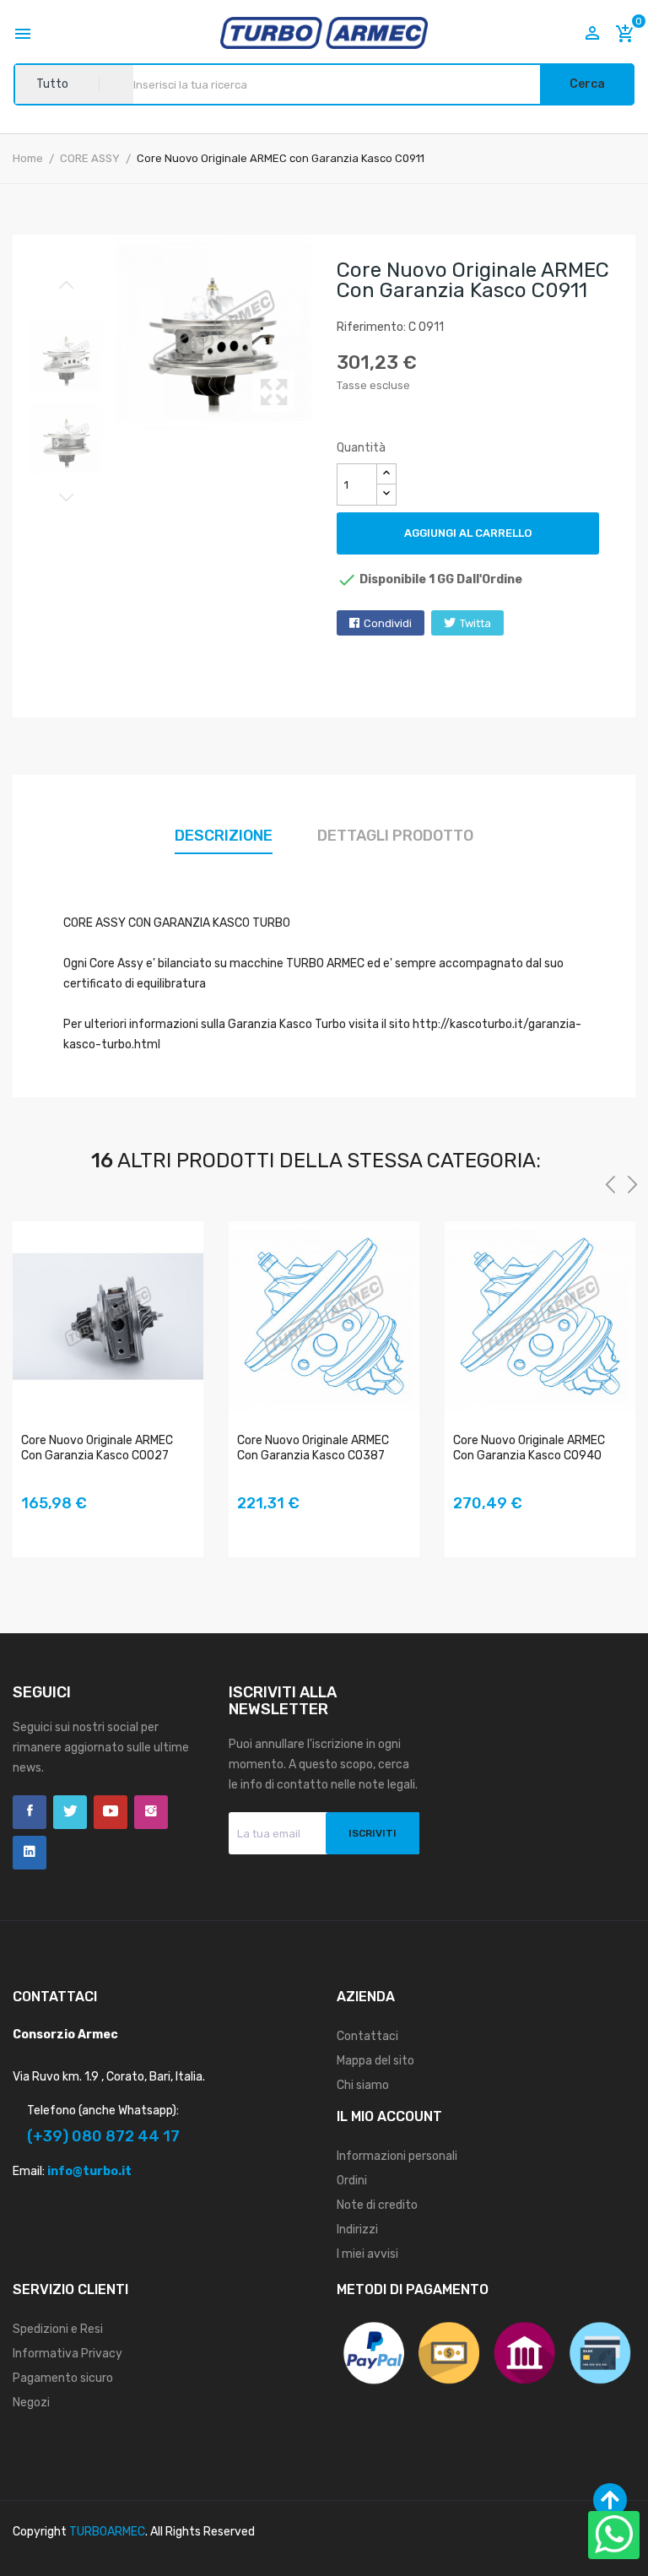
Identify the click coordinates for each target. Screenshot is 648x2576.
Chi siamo (363, 2085)
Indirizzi (357, 2230)
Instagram (151, 1812)
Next (67, 497)
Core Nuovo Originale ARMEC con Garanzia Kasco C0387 (313, 1448)
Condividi (388, 623)
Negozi (31, 2403)
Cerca (587, 84)
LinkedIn (30, 1853)
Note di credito (377, 2205)
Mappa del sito (375, 2061)
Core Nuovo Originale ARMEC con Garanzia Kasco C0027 (97, 1448)
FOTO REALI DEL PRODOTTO (35, 1528)
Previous (67, 285)
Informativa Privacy (67, 2354)
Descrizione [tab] (224, 836)
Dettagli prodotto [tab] (395, 836)
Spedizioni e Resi (58, 2329)
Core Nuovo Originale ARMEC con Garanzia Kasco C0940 (529, 1448)
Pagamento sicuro (63, 2378)
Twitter (70, 1812)
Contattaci (367, 2036)
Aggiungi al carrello (468, 533)
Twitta (475, 623)
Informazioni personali (397, 2156)
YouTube (111, 1812)
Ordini (352, 2181)
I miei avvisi (367, 2254)
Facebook (30, 1812)
